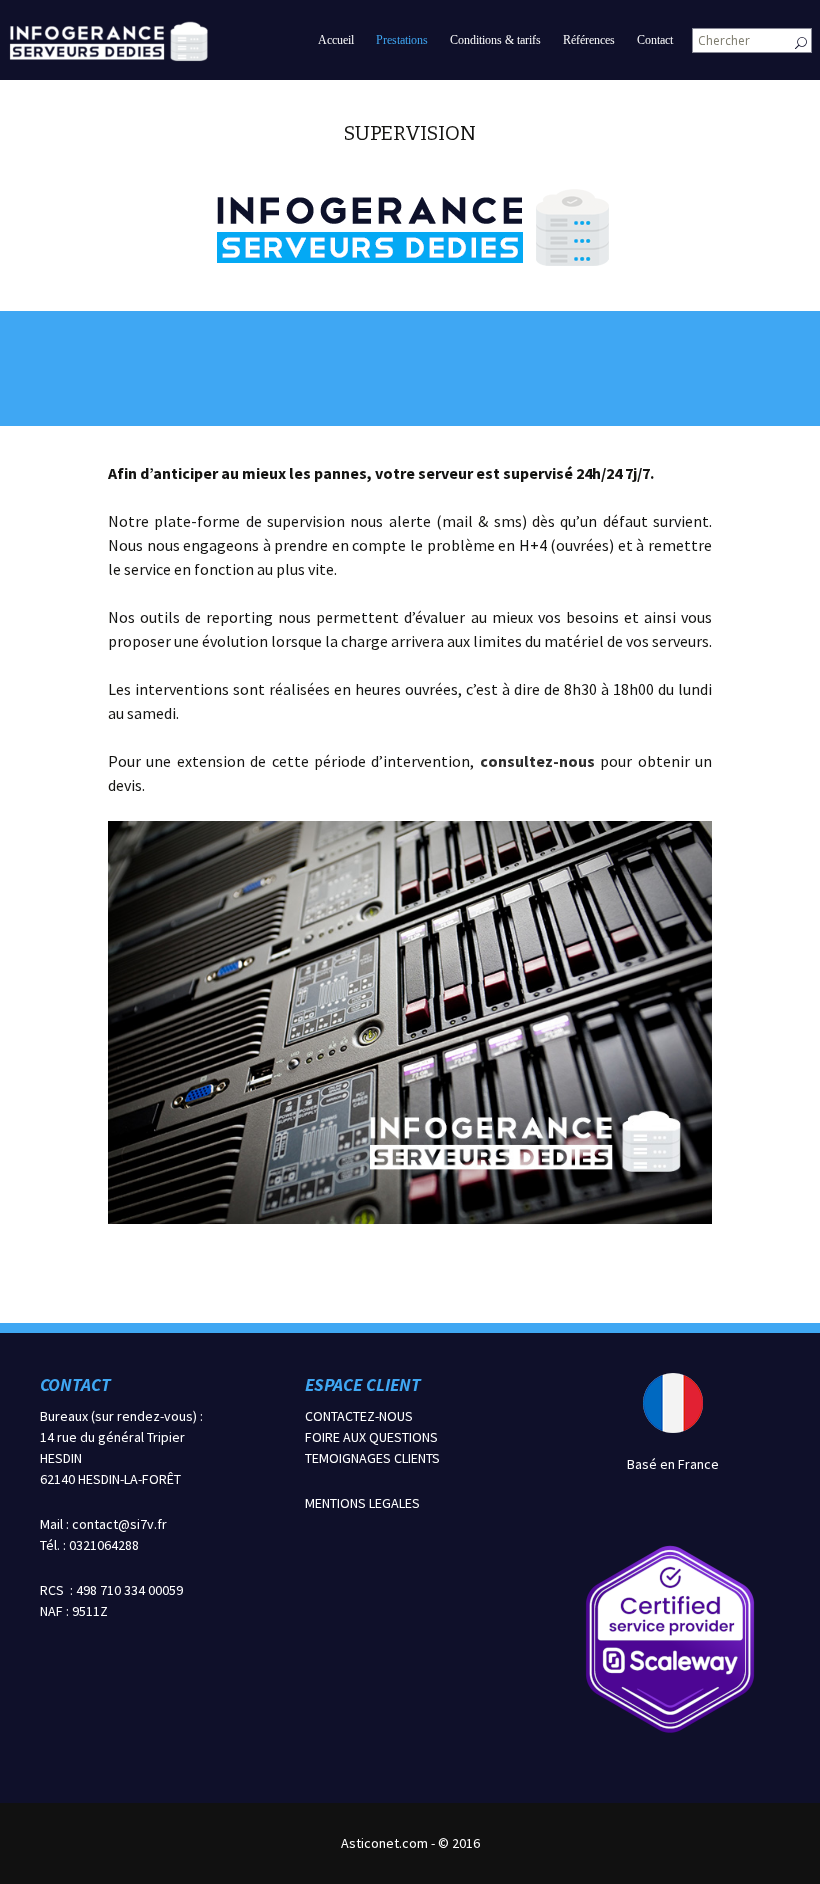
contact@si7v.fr (119, 1524)
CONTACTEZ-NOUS (359, 1416)
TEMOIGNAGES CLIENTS (372, 1458)
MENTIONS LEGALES (362, 1503)
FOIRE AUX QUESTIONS (371, 1437)
